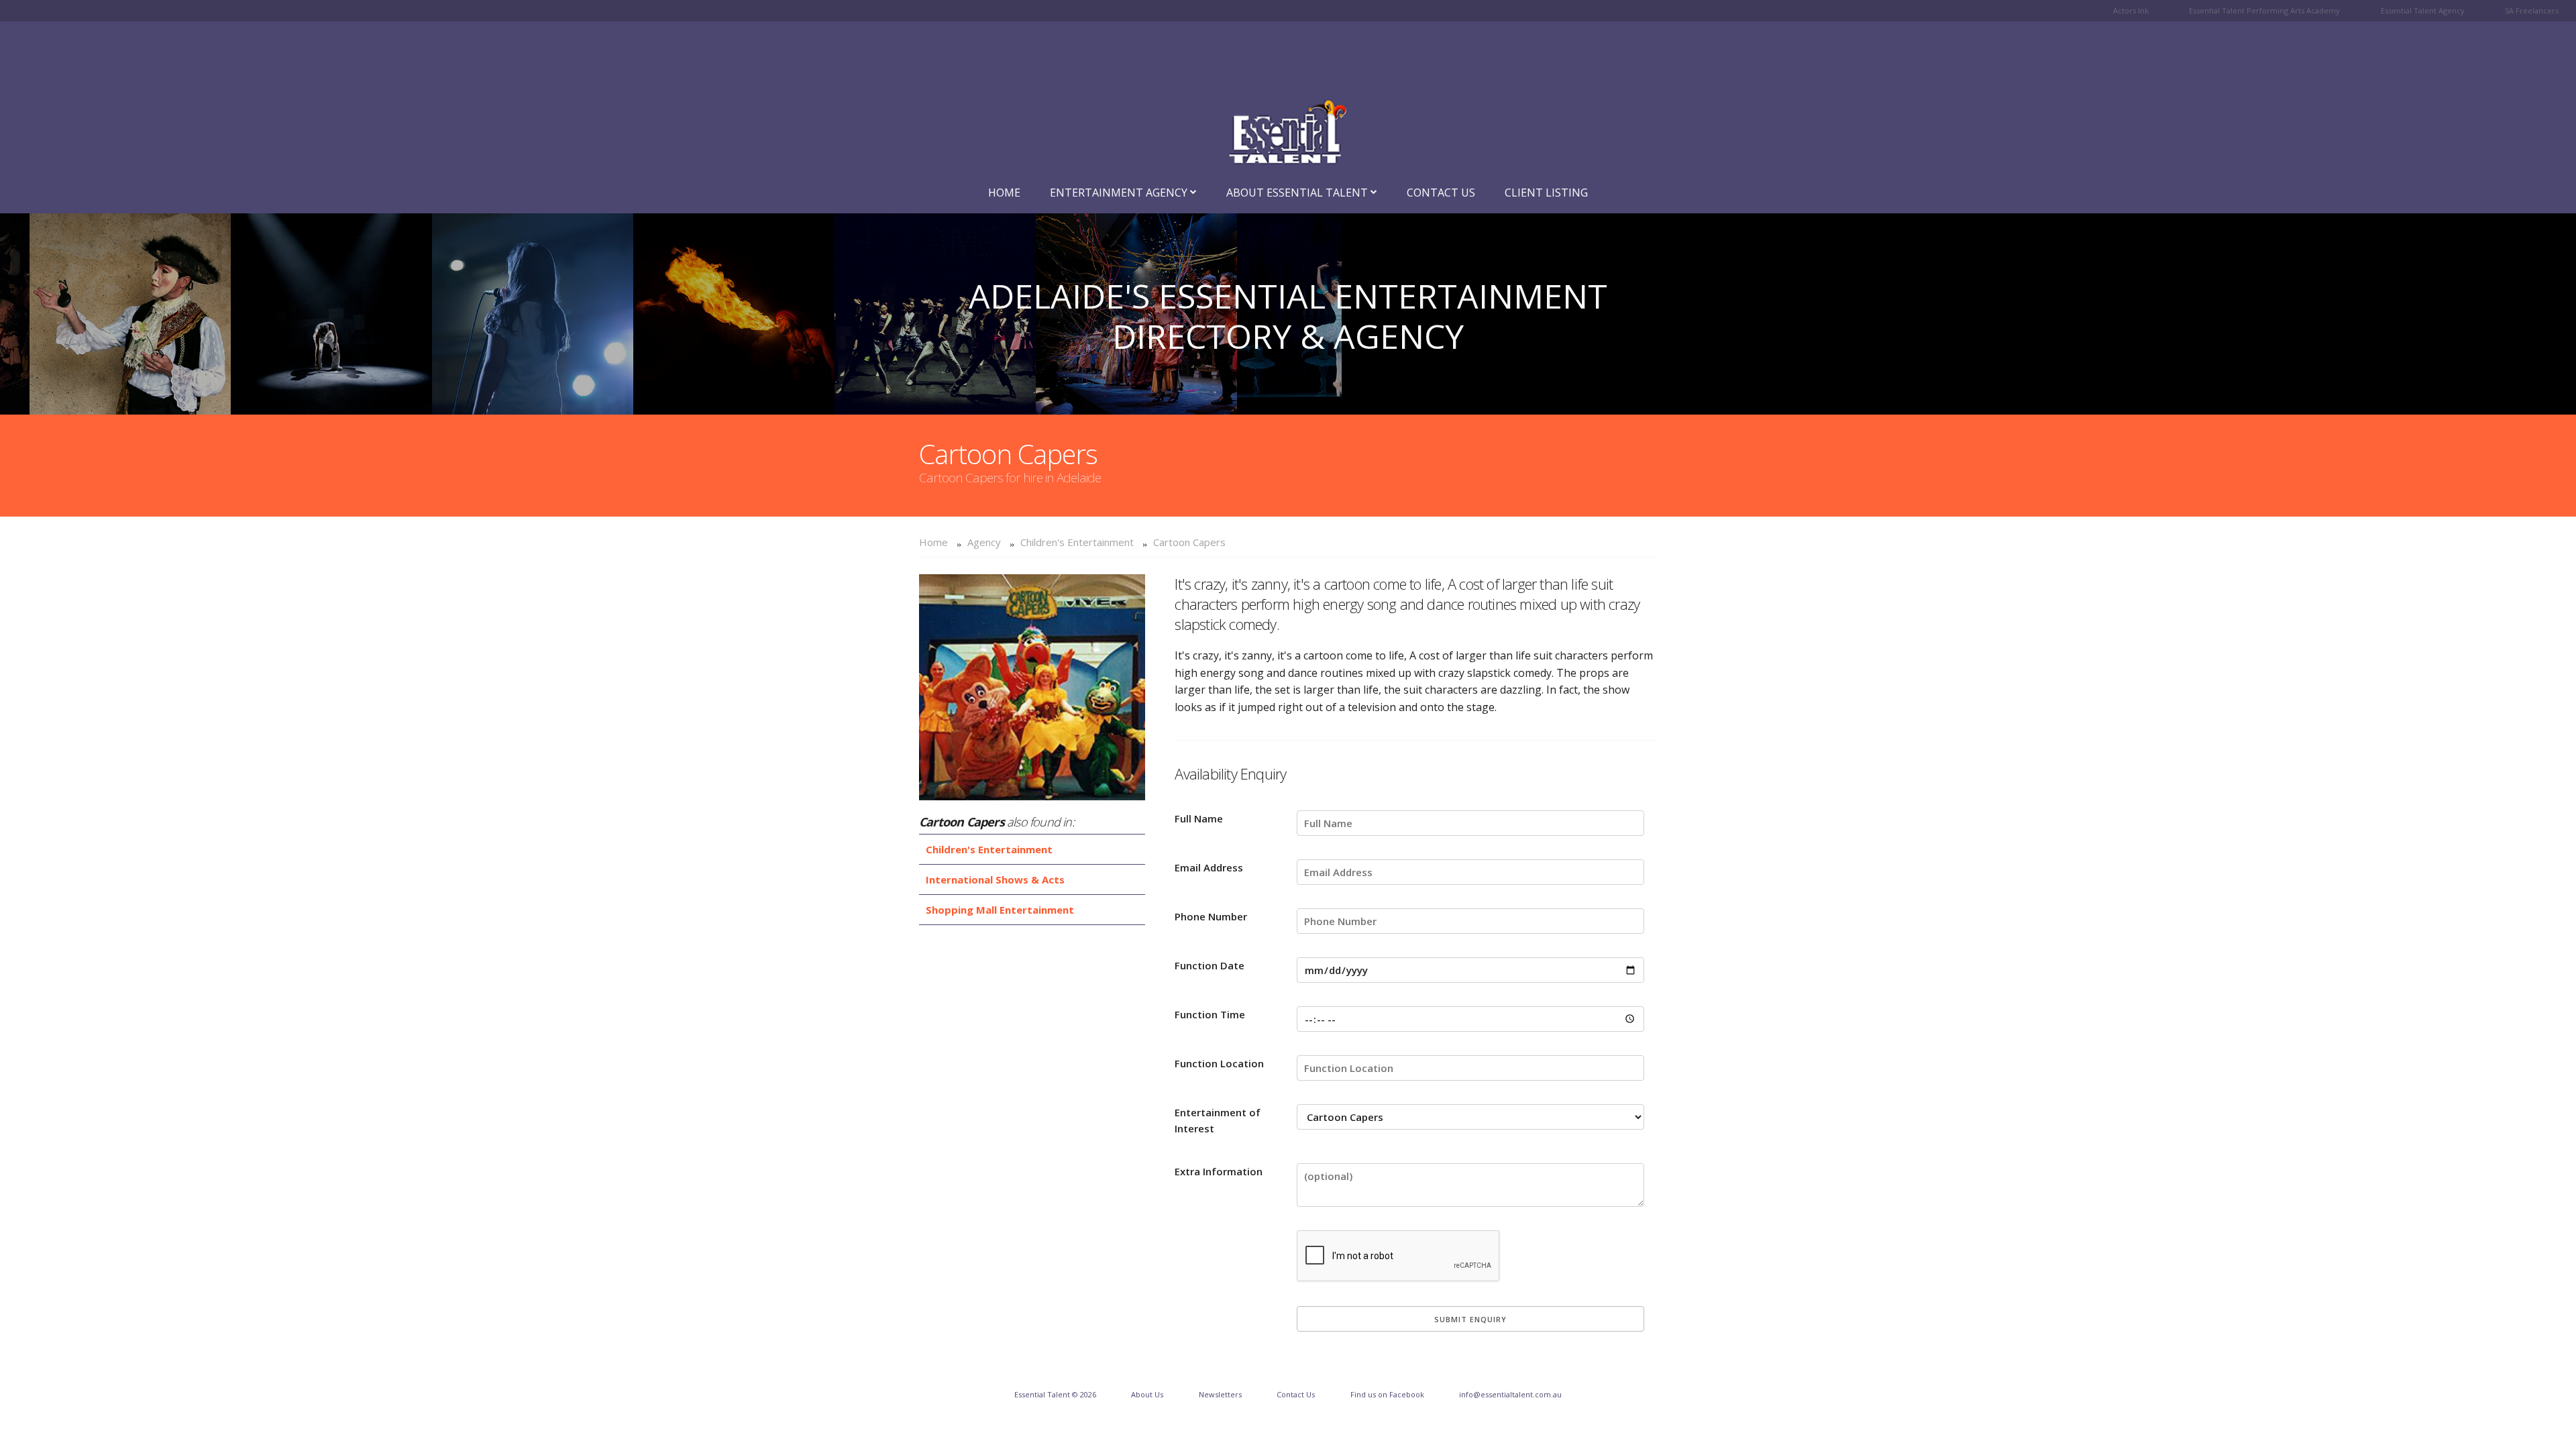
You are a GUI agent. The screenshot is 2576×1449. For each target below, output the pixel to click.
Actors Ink (2131, 10)
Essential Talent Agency (2423, 10)
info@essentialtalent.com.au (1510, 1394)
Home (1004, 193)
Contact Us (1441, 193)
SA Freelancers (2532, 10)
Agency (984, 542)
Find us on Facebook (1387, 1394)
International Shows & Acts (995, 879)
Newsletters (1220, 1394)
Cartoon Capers (1189, 542)
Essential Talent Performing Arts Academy (2264, 10)
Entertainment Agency (1120, 193)
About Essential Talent (1298, 193)
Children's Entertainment (1077, 542)
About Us (1147, 1394)
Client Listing (1546, 193)
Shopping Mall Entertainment (1000, 910)
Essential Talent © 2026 (1055, 1394)
